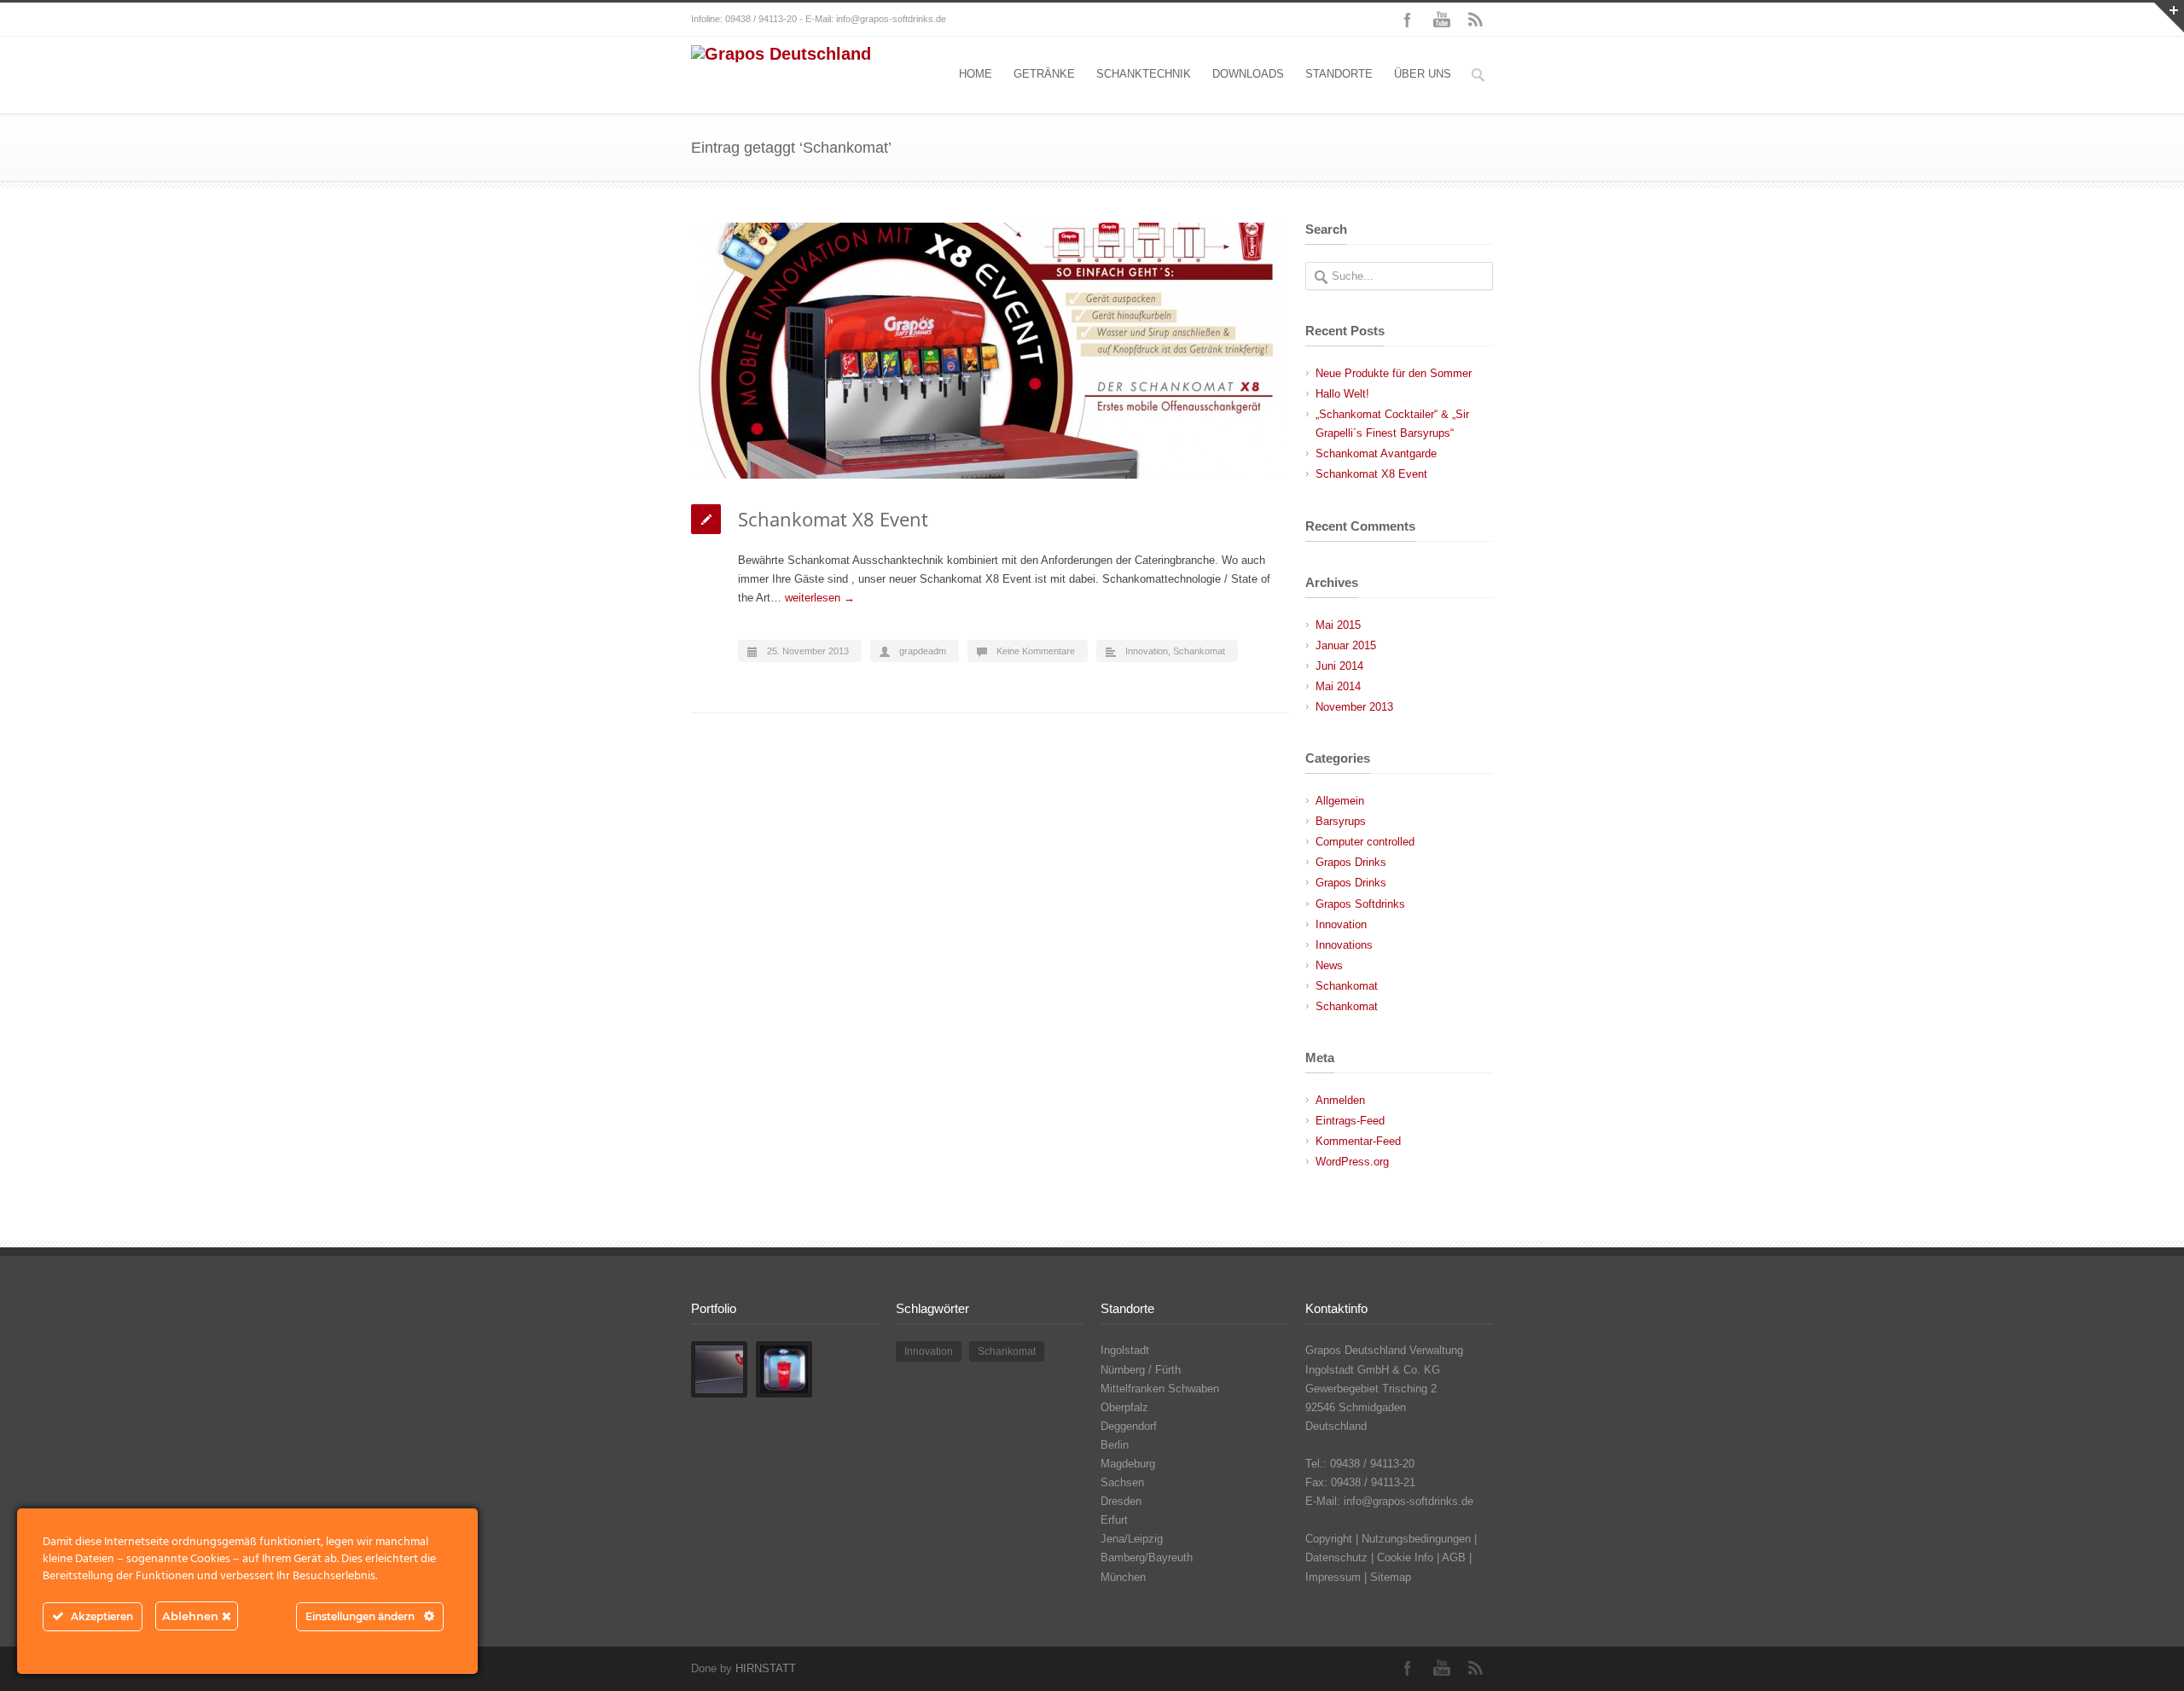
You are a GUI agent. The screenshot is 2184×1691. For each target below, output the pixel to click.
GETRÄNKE (1044, 74)
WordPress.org (1352, 1162)
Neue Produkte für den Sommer (1394, 373)
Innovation (1147, 651)
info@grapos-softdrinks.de (891, 19)
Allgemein (1340, 801)
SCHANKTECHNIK (1144, 74)
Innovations (1344, 945)
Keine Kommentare (1036, 651)
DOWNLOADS (1248, 74)
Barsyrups (1341, 821)
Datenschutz (1336, 1557)
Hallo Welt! (1342, 394)
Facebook (1408, 20)
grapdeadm (923, 651)
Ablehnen (192, 1616)
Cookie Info (1405, 1557)
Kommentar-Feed (1358, 1141)
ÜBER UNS (1423, 74)
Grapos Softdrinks (1360, 904)
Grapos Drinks (1351, 862)
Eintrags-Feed (1350, 1121)
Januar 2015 (1346, 645)
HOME (976, 74)
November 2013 (1354, 707)
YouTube (1442, 20)
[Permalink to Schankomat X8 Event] (990, 351)
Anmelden (1340, 1100)
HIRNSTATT (766, 1668)
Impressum (1333, 1577)
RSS (1476, 20)
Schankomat (1199, 651)
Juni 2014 (1339, 666)
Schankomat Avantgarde (1376, 453)
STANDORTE (1339, 74)
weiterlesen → (820, 598)
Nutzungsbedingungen (1416, 1539)
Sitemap (1391, 1577)
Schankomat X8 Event (833, 519)
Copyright (1329, 1539)
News (1329, 965)
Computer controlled (1365, 842)
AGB (1454, 1557)
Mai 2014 (1338, 686)
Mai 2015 (1338, 625)
